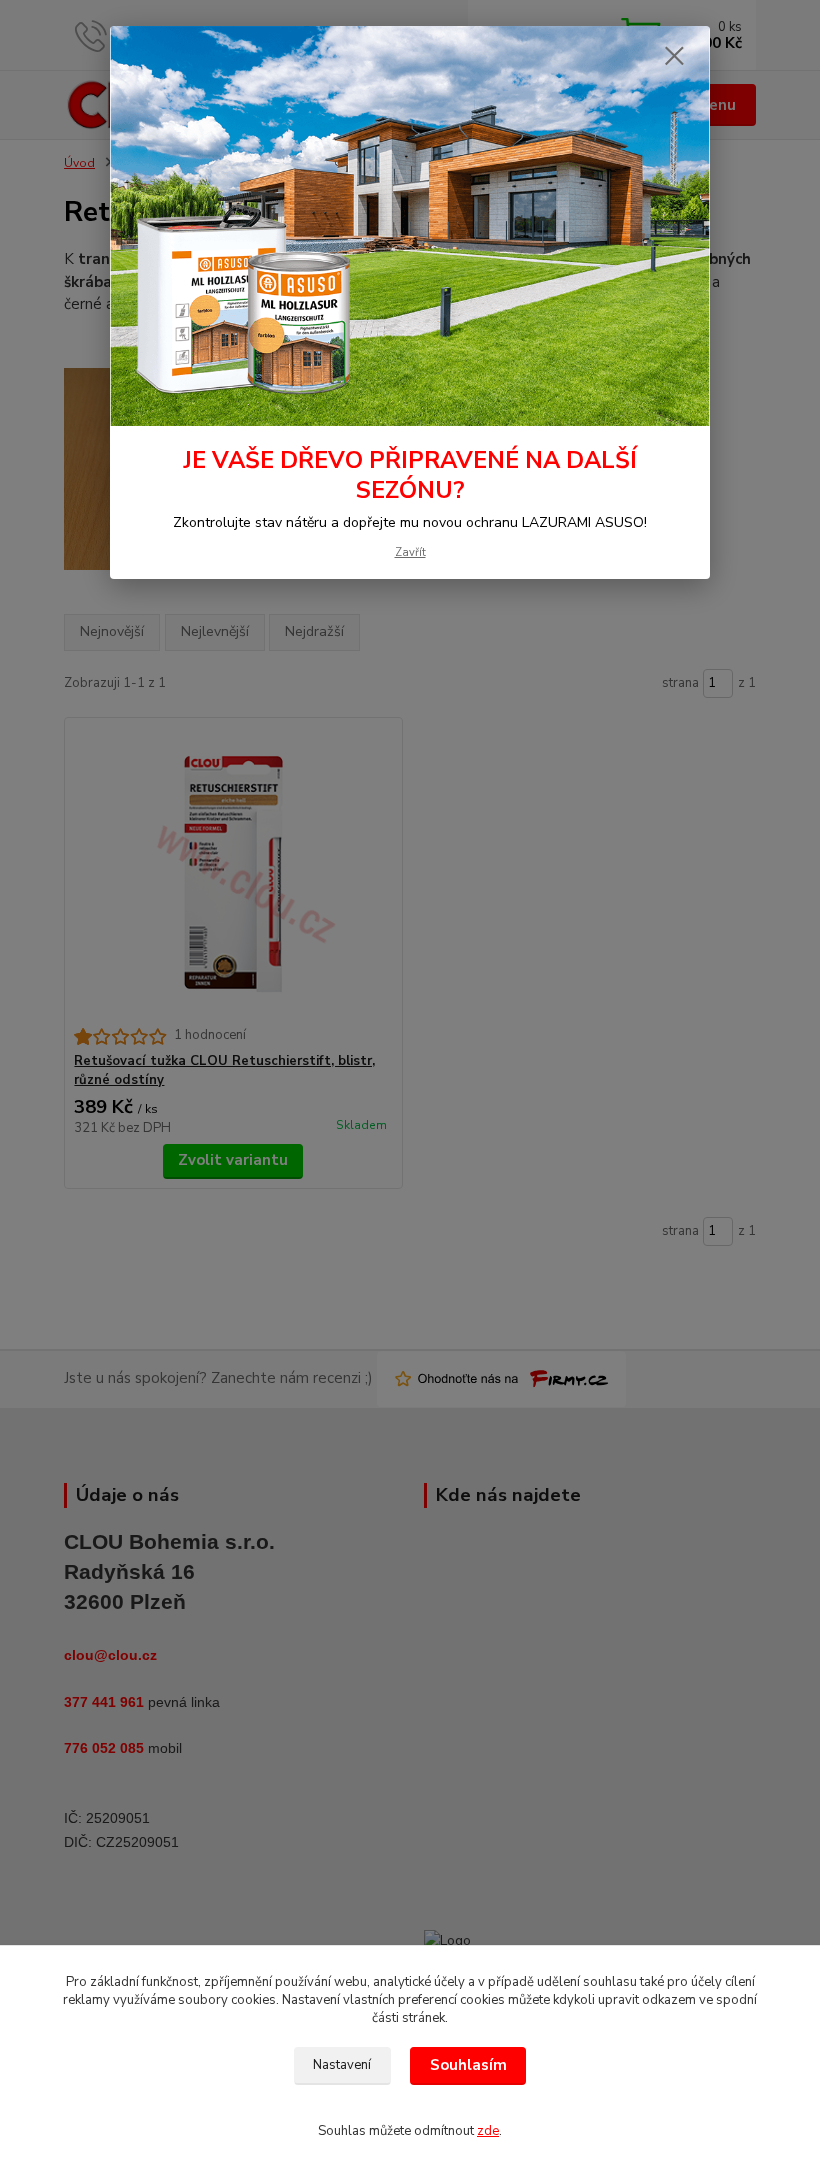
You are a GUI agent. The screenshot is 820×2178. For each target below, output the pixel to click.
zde (488, 2131)
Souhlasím (468, 2065)
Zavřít (410, 552)
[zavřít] (674, 57)
